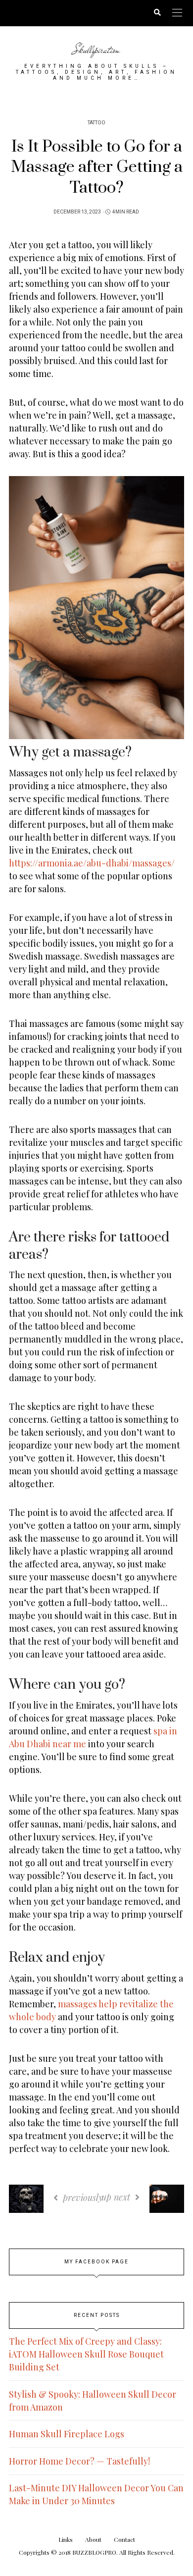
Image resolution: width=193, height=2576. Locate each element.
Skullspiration (96, 50)
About (93, 2539)
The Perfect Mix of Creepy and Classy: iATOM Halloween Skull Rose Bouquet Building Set (86, 2354)
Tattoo (96, 123)
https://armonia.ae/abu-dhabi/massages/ (92, 863)
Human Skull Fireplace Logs (67, 2434)
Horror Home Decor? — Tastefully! (79, 2461)
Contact (124, 2539)
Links (66, 2539)
